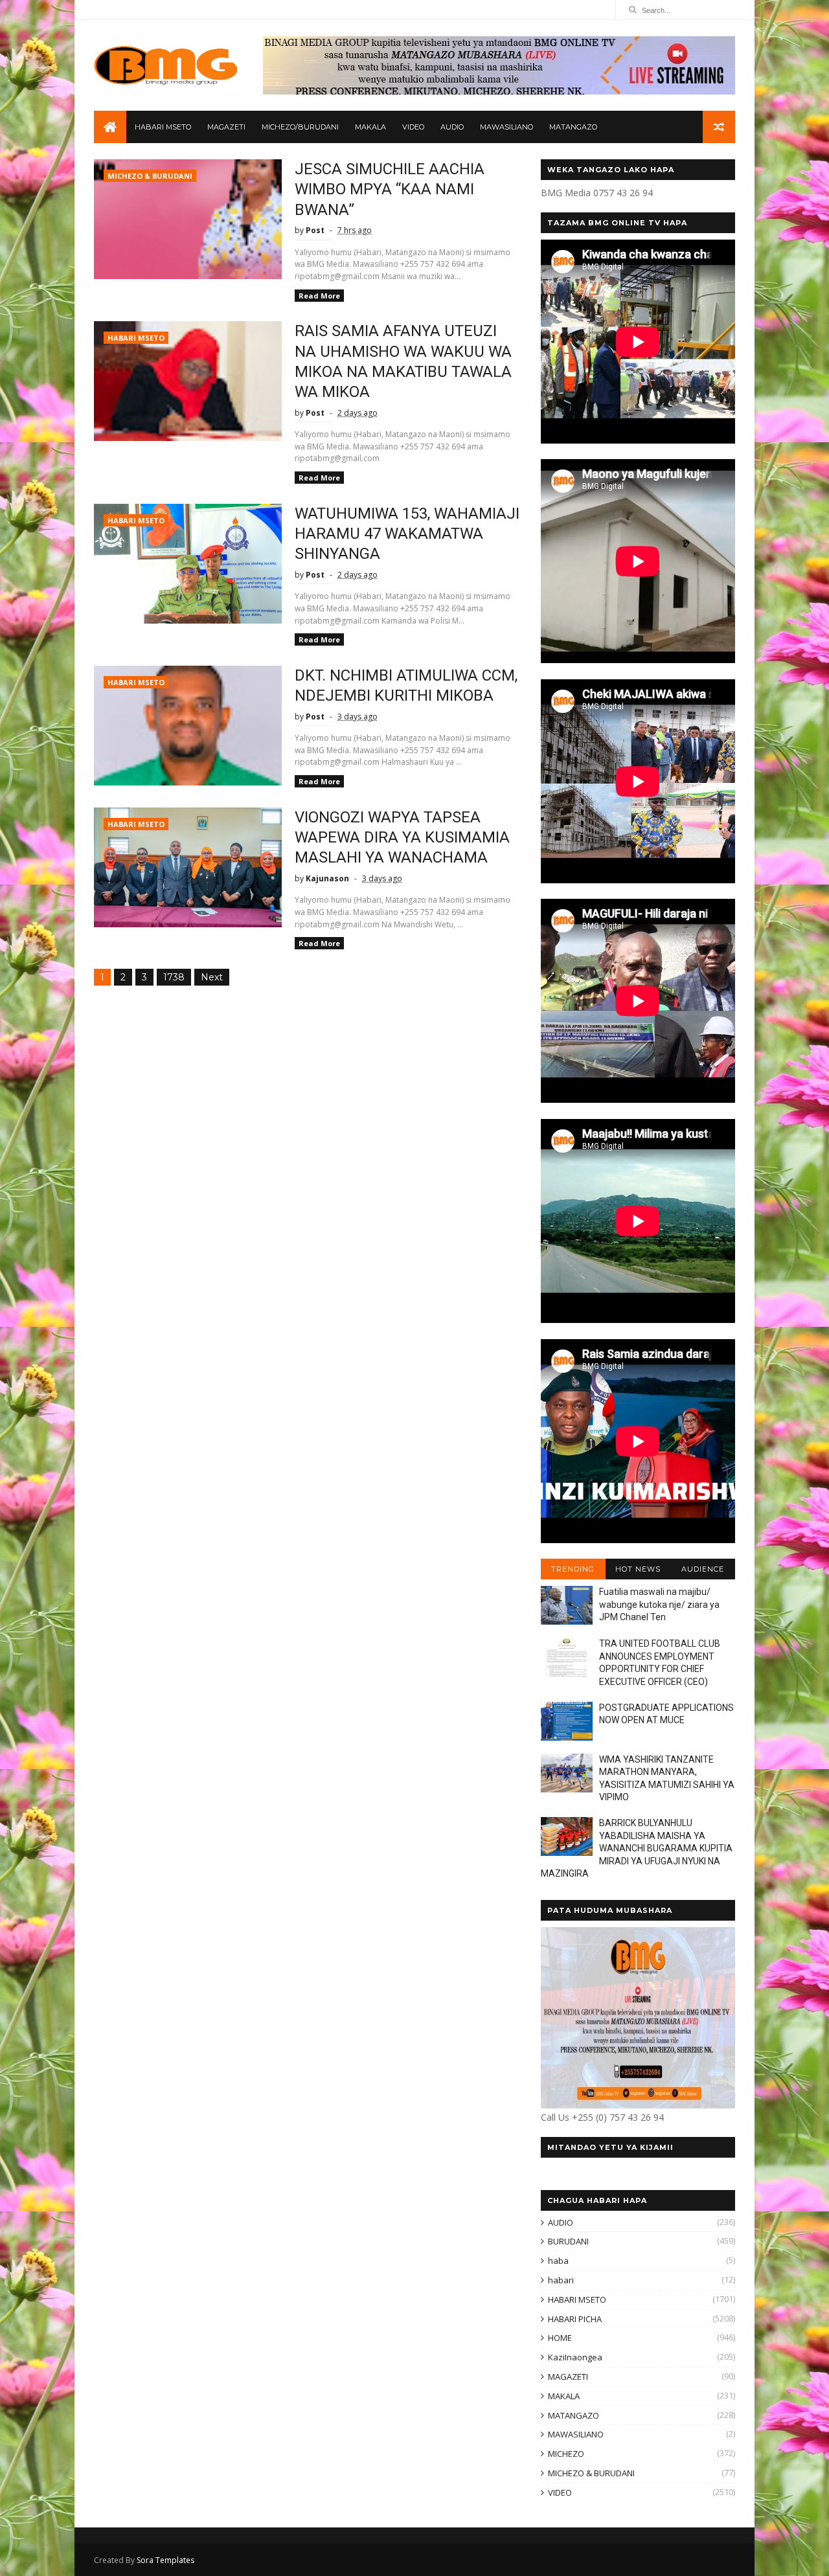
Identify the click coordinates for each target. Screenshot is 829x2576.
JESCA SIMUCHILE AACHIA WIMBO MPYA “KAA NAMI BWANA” (390, 189)
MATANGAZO (573, 127)
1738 (174, 977)
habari (561, 2280)
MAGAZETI (226, 127)
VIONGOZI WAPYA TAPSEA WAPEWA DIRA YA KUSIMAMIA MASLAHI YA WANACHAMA (402, 838)
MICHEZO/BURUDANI (300, 127)
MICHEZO (566, 2454)
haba (558, 2261)
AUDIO (452, 127)
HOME (560, 2338)
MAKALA (370, 127)
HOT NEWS (638, 1569)
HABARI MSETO (163, 127)
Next (212, 977)
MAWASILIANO (506, 127)
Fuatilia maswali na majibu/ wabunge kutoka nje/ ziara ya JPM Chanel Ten (659, 1604)
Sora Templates (165, 2560)
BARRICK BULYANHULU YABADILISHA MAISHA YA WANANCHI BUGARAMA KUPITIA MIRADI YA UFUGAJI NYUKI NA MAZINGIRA (637, 1848)
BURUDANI (568, 2241)
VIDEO (413, 127)
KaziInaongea (575, 2357)
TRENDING (573, 1569)
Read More (319, 296)
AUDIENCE (703, 1569)
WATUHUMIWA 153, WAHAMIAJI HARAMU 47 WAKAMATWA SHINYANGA (407, 534)
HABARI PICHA (575, 2319)
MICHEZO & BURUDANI (150, 176)
